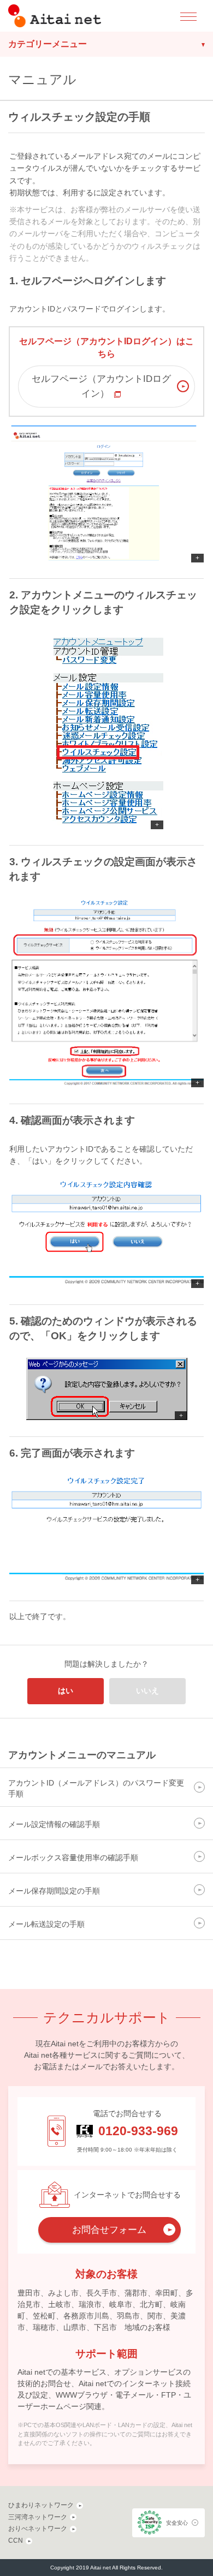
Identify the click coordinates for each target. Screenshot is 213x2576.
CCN (16, 2541)
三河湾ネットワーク (38, 2517)
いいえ (147, 1691)
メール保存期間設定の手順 (54, 1891)
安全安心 (177, 2523)
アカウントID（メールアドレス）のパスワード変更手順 (96, 1788)
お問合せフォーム (109, 2230)
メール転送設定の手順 (46, 1924)
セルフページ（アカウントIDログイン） (101, 386)
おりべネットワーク (38, 2529)
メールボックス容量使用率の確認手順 (73, 1858)
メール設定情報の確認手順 (54, 1824)
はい (66, 1691)
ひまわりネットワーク (41, 2505)
